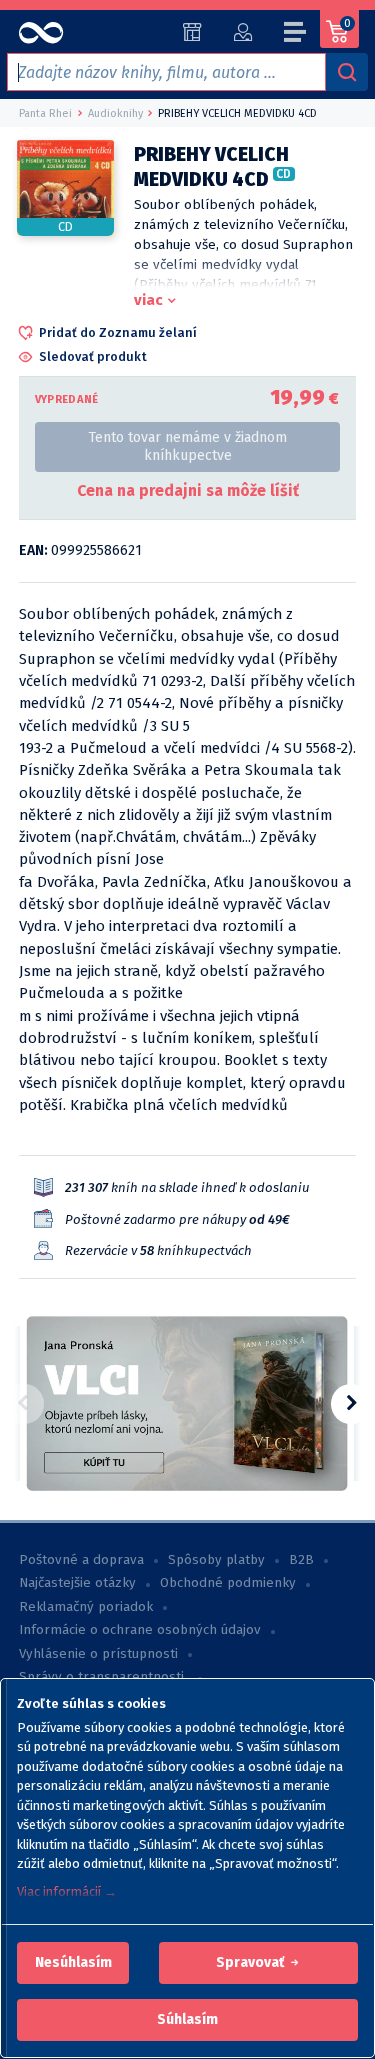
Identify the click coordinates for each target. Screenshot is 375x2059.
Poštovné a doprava (81, 1560)
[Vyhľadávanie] (347, 72)
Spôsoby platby (216, 1560)
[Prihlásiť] (242, 32)
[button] (73, 1963)
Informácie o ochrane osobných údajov (140, 1630)
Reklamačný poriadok (86, 1607)
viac (148, 300)
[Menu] (296, 35)
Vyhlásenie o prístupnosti (98, 1654)
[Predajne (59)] (192, 32)
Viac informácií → (67, 1891)
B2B (301, 1560)
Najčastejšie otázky (77, 1583)
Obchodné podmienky (228, 1583)
